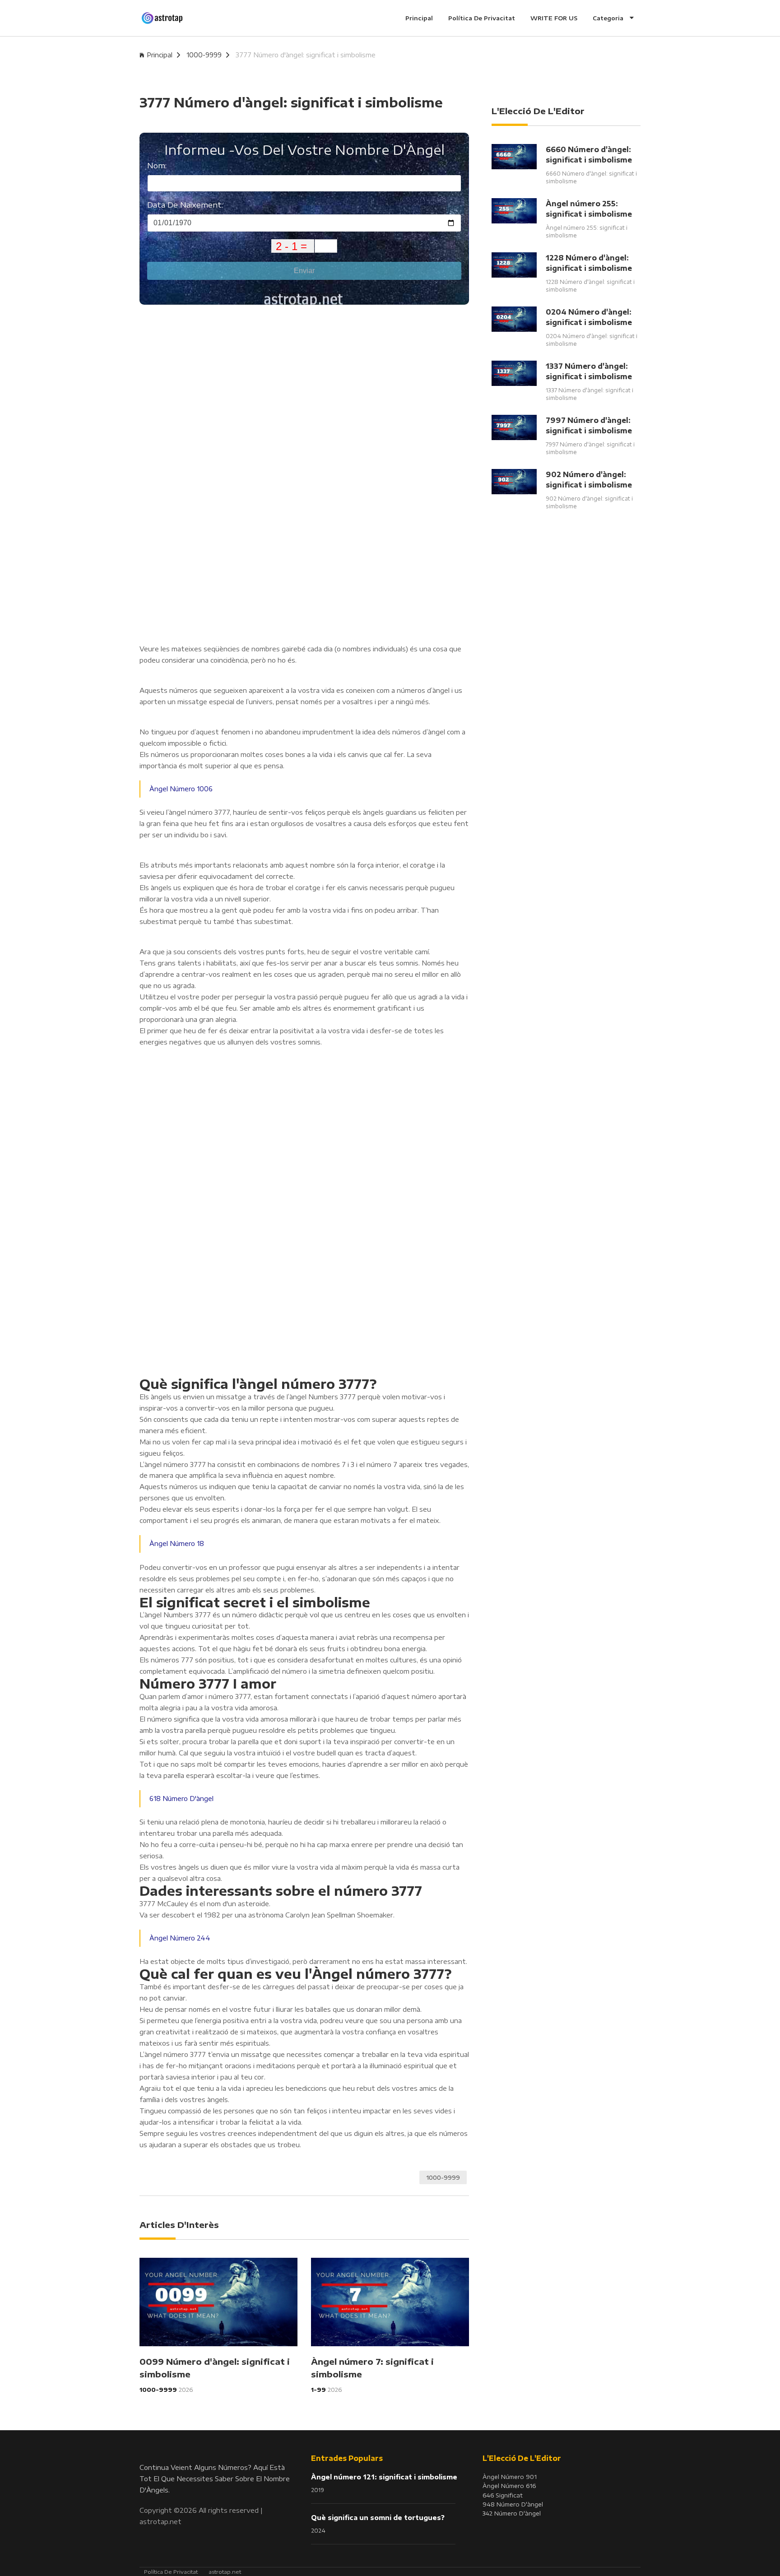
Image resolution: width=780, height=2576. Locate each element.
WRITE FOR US (554, 18)
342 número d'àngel (512, 2513)
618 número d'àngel (181, 1799)
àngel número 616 (509, 2486)
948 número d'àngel (513, 2504)
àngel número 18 (177, 1543)
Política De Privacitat (482, 18)
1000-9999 (204, 55)
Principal (419, 18)
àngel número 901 (510, 2477)
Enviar (304, 271)
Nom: (157, 165)
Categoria (609, 18)
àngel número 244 (180, 1938)
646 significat (503, 2495)
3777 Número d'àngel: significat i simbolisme (306, 55)
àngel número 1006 (181, 789)
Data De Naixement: (185, 205)
